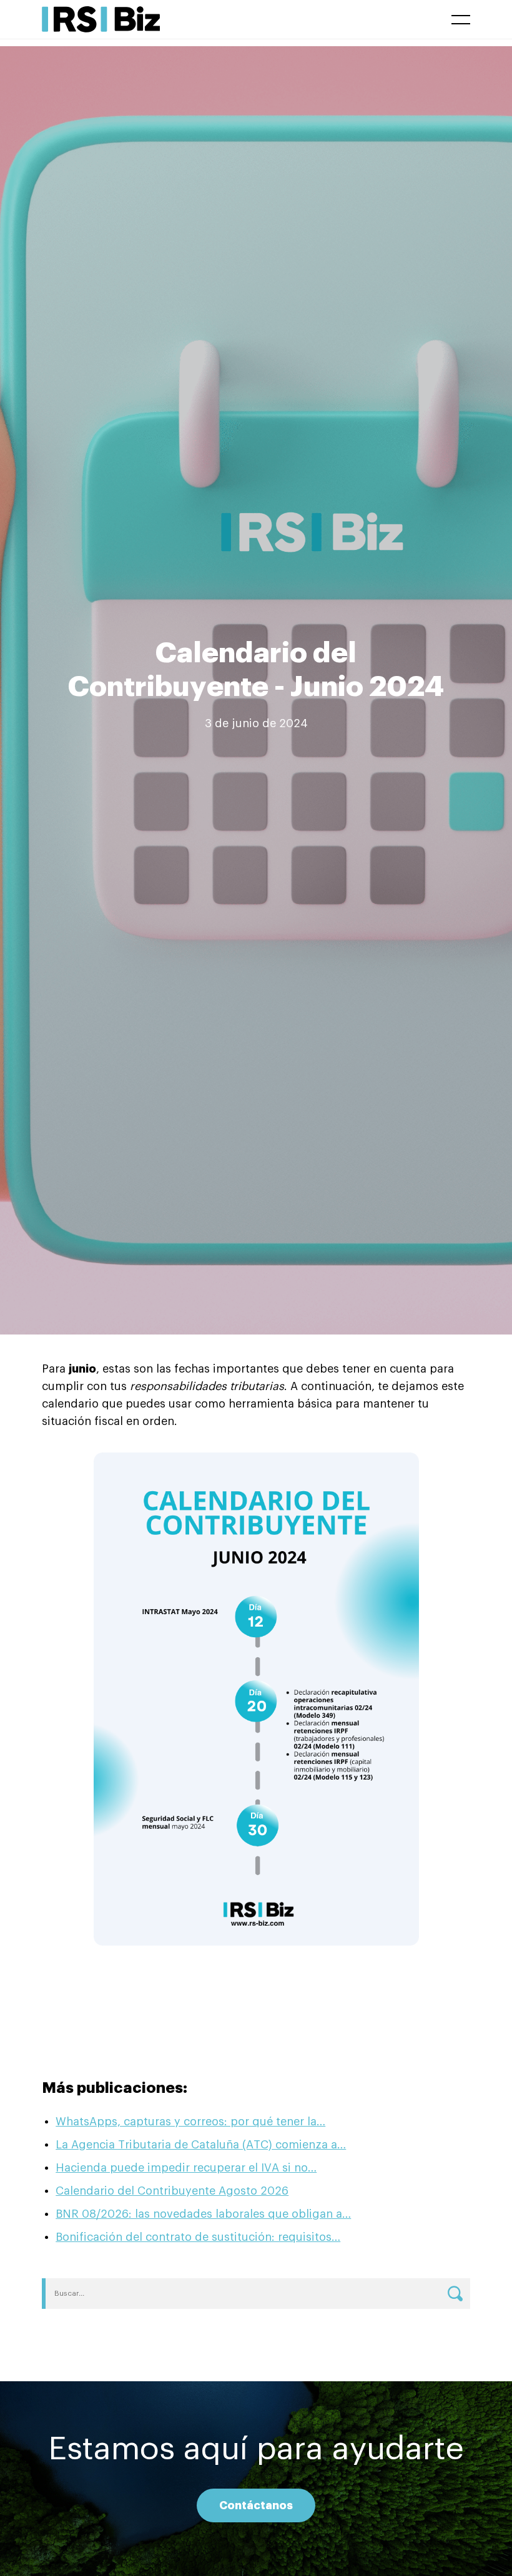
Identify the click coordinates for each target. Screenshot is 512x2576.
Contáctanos (256, 2505)
